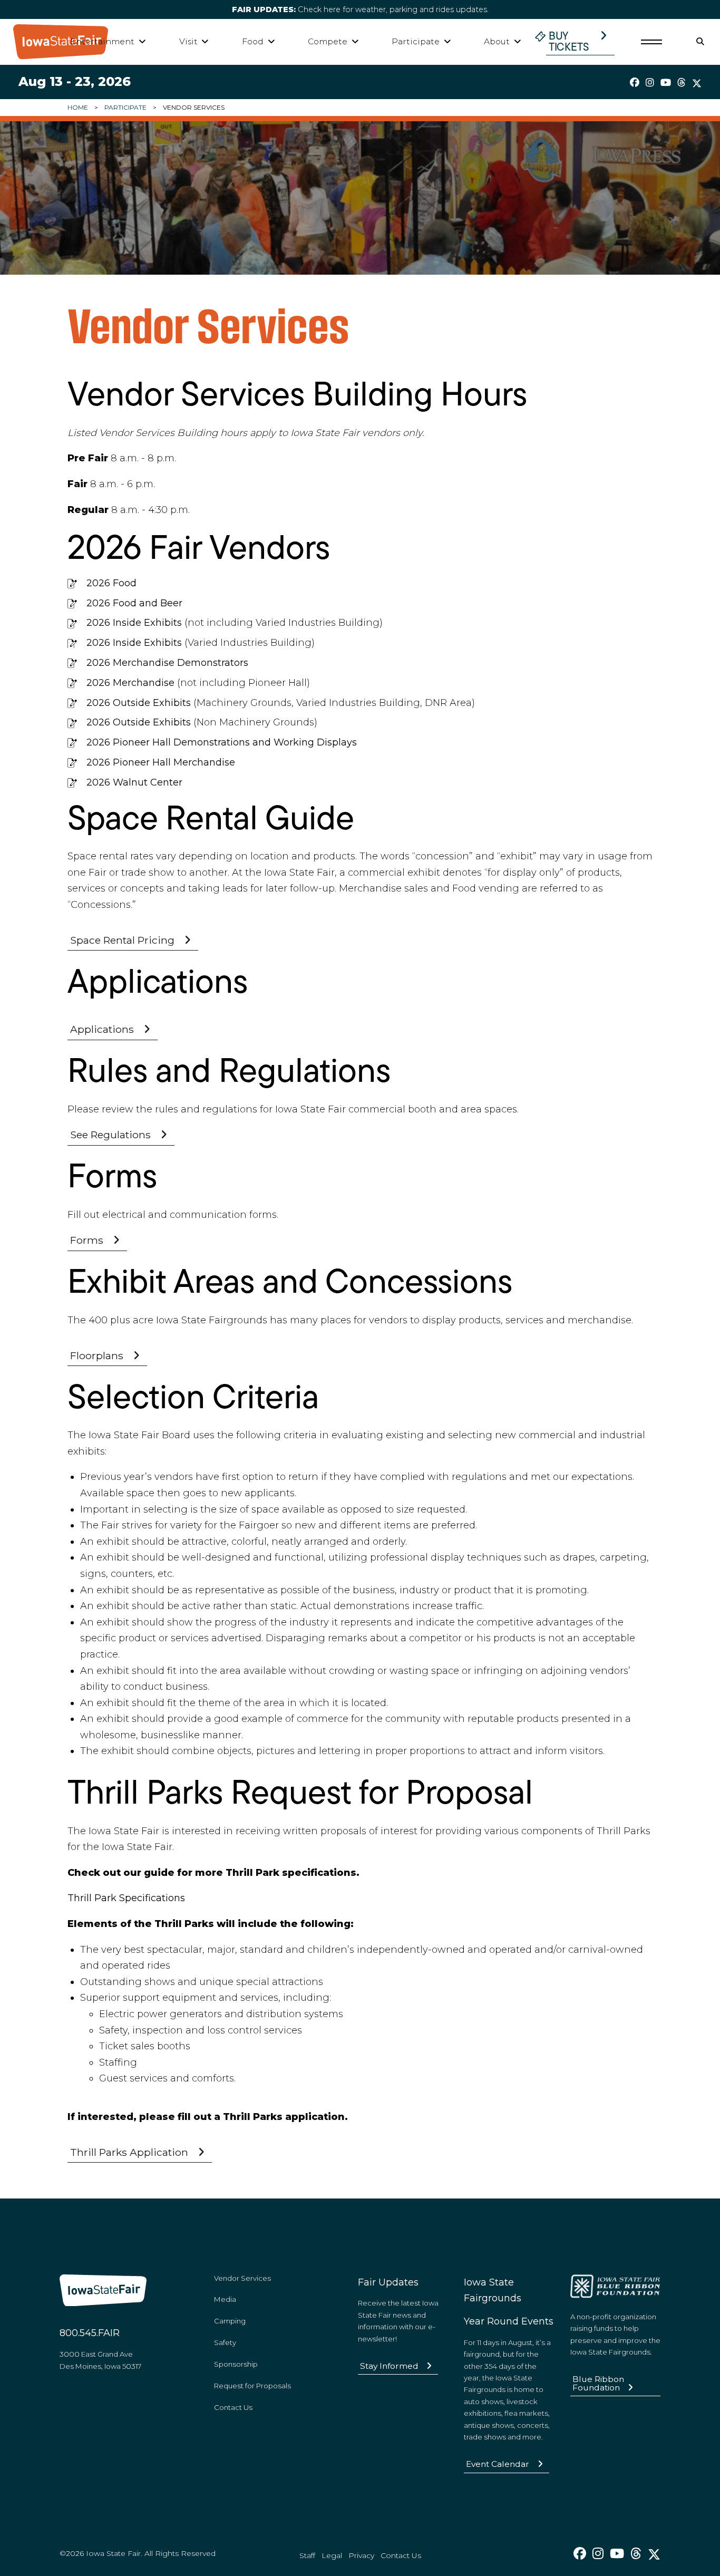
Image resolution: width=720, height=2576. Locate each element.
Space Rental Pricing (122, 940)
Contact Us (233, 2407)
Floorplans (97, 1355)
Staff (307, 2555)
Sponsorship (236, 2364)
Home (78, 107)
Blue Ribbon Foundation (598, 2383)
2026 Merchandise (130, 683)
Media (225, 2299)
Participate (416, 41)
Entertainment (102, 41)
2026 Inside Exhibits (134, 623)
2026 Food (111, 583)
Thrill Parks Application (129, 2152)
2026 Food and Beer (134, 603)
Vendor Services (242, 2278)
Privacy (361, 2555)
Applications (102, 1029)
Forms (87, 1240)
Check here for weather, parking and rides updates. (360, 9)
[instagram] (650, 83)
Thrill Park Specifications (126, 1898)
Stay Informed (389, 2366)
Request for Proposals (252, 2386)
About (497, 41)
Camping (230, 2321)
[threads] (682, 83)
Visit (188, 41)
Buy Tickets (569, 42)
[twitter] (697, 83)
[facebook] (635, 83)
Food (253, 41)
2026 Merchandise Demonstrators (167, 663)
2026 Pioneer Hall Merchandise (161, 762)
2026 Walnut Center (134, 782)
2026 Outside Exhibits (139, 703)
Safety (225, 2342)
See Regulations (110, 1135)
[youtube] (666, 83)
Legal (332, 2555)
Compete (328, 41)
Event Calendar (498, 2464)
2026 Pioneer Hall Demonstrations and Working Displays (222, 742)
